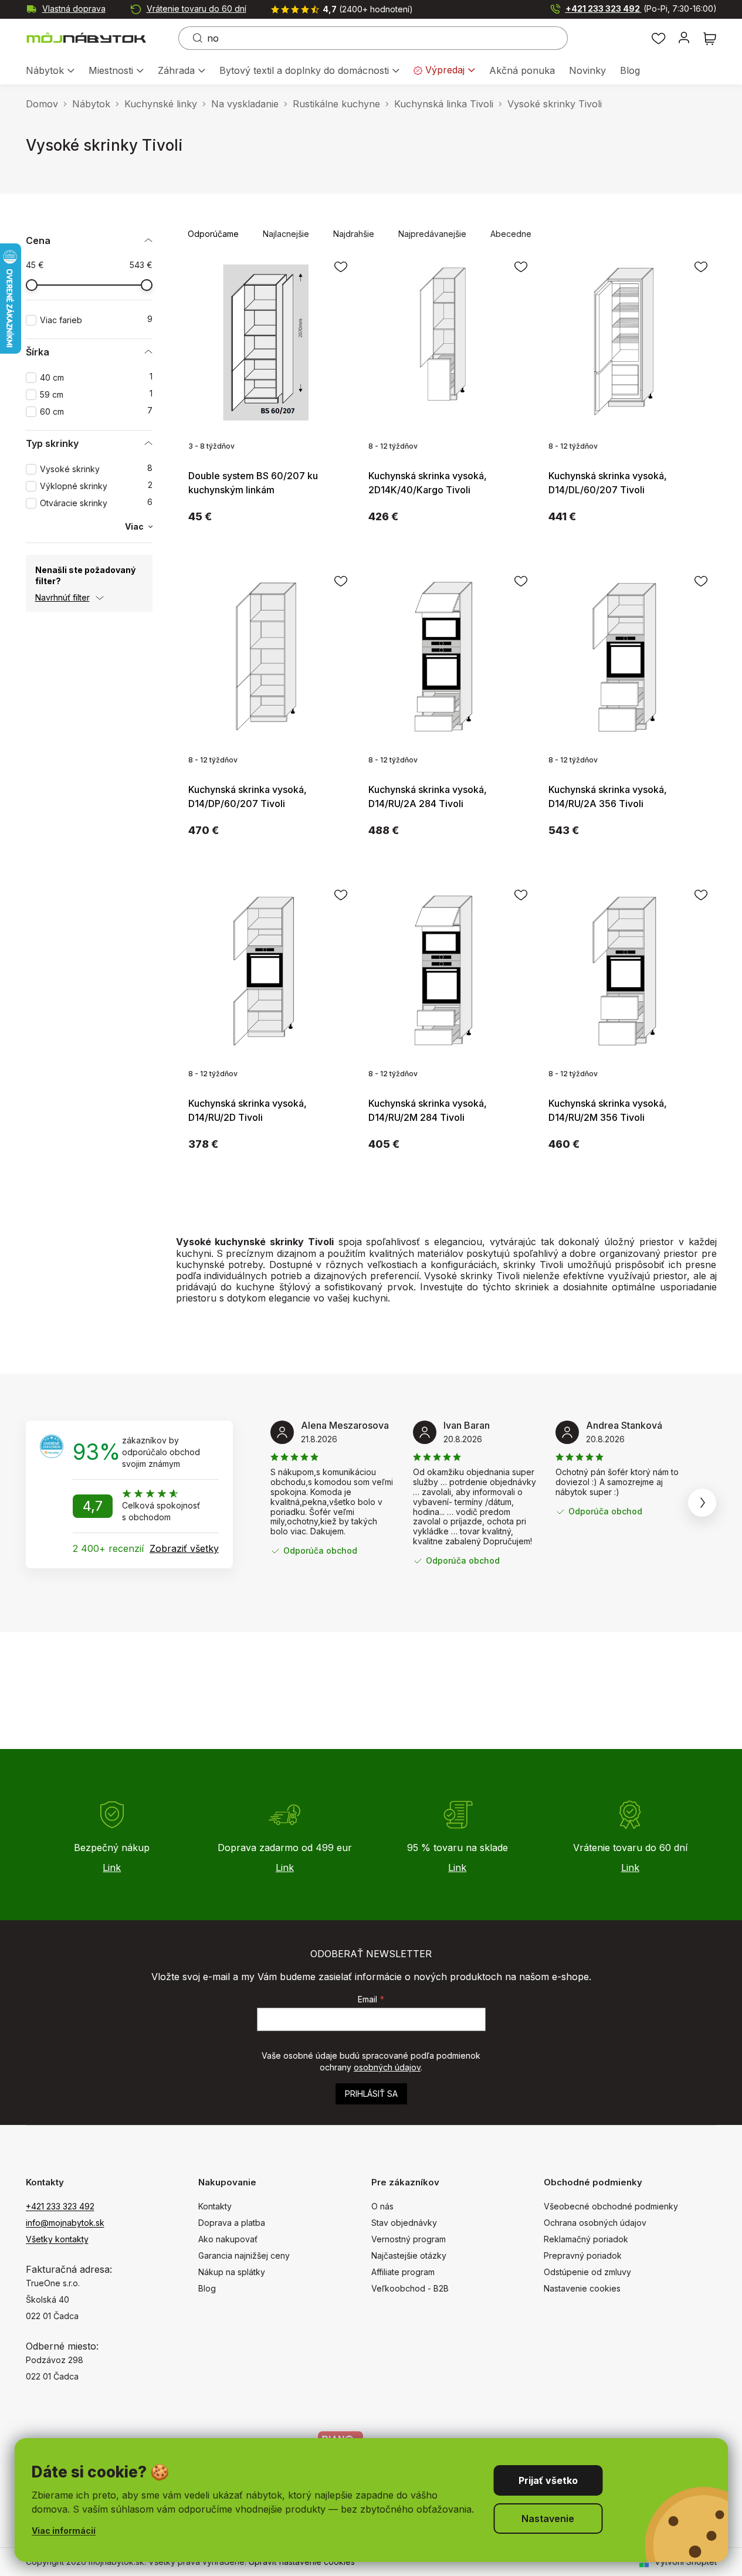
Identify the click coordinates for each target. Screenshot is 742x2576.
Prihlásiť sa (371, 2094)
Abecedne (511, 234)
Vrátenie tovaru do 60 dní (196, 9)
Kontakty (215, 2206)
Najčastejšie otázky (409, 2255)
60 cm (96, 411)
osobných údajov (387, 2067)
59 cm (96, 394)
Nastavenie (548, 2519)
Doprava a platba (232, 2223)
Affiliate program (403, 2272)
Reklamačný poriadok (586, 2239)
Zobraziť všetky (184, 1548)
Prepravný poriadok (583, 2255)
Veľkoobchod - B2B (410, 2288)
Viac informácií (64, 2531)
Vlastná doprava (74, 9)
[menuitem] (50, 71)
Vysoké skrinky (96, 469)
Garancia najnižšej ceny (244, 2255)
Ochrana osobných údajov (595, 2223)
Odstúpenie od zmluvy (587, 2272)
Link (112, 1867)
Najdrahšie (354, 234)
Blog (207, 2288)
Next (702, 1503)
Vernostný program (409, 2239)
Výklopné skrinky (96, 486)
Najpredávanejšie (432, 234)
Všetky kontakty (57, 2239)
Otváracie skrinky (96, 503)
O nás (382, 2206)
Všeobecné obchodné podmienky (611, 2206)
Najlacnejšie (286, 234)
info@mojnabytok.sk (65, 2223)
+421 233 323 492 (641, 9)
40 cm (96, 377)
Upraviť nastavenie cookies (302, 2562)
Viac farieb (96, 320)
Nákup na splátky (232, 2272)
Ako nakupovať (228, 2239)
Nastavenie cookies (582, 2288)
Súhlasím (548, 2480)
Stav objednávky (404, 2223)
